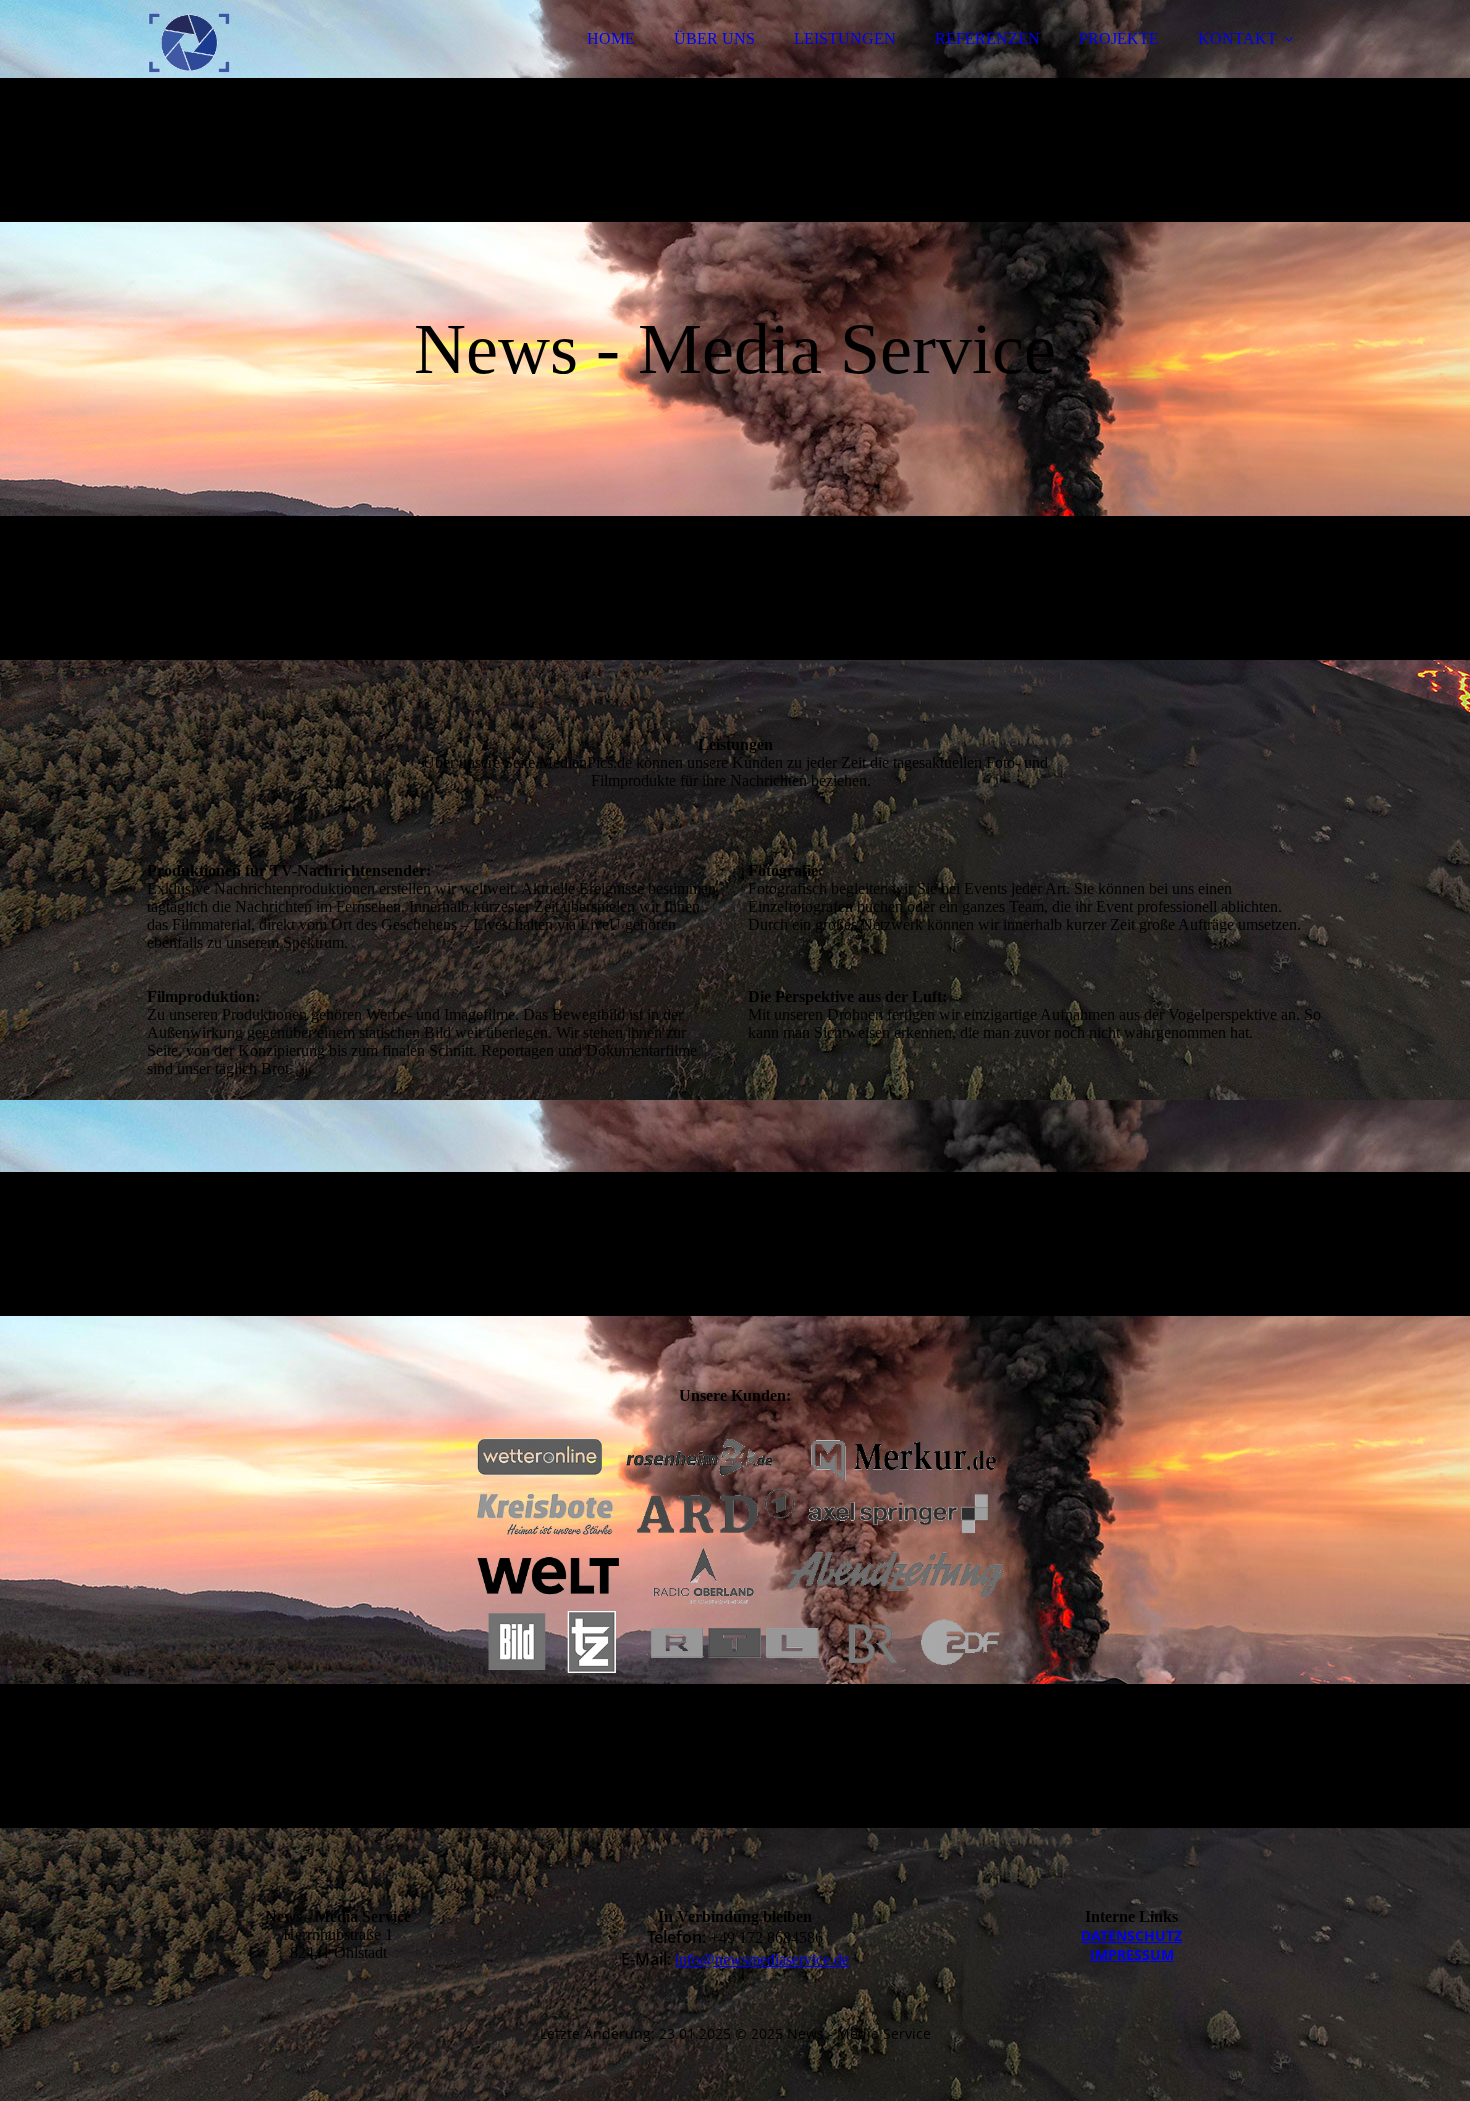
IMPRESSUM (1132, 1954)
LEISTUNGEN (845, 38)
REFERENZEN (987, 38)
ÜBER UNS (714, 38)
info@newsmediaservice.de (762, 1959)
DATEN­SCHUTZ (1131, 1935)
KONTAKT (1237, 38)
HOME (611, 38)
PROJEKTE (1119, 38)
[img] (322, 70)
